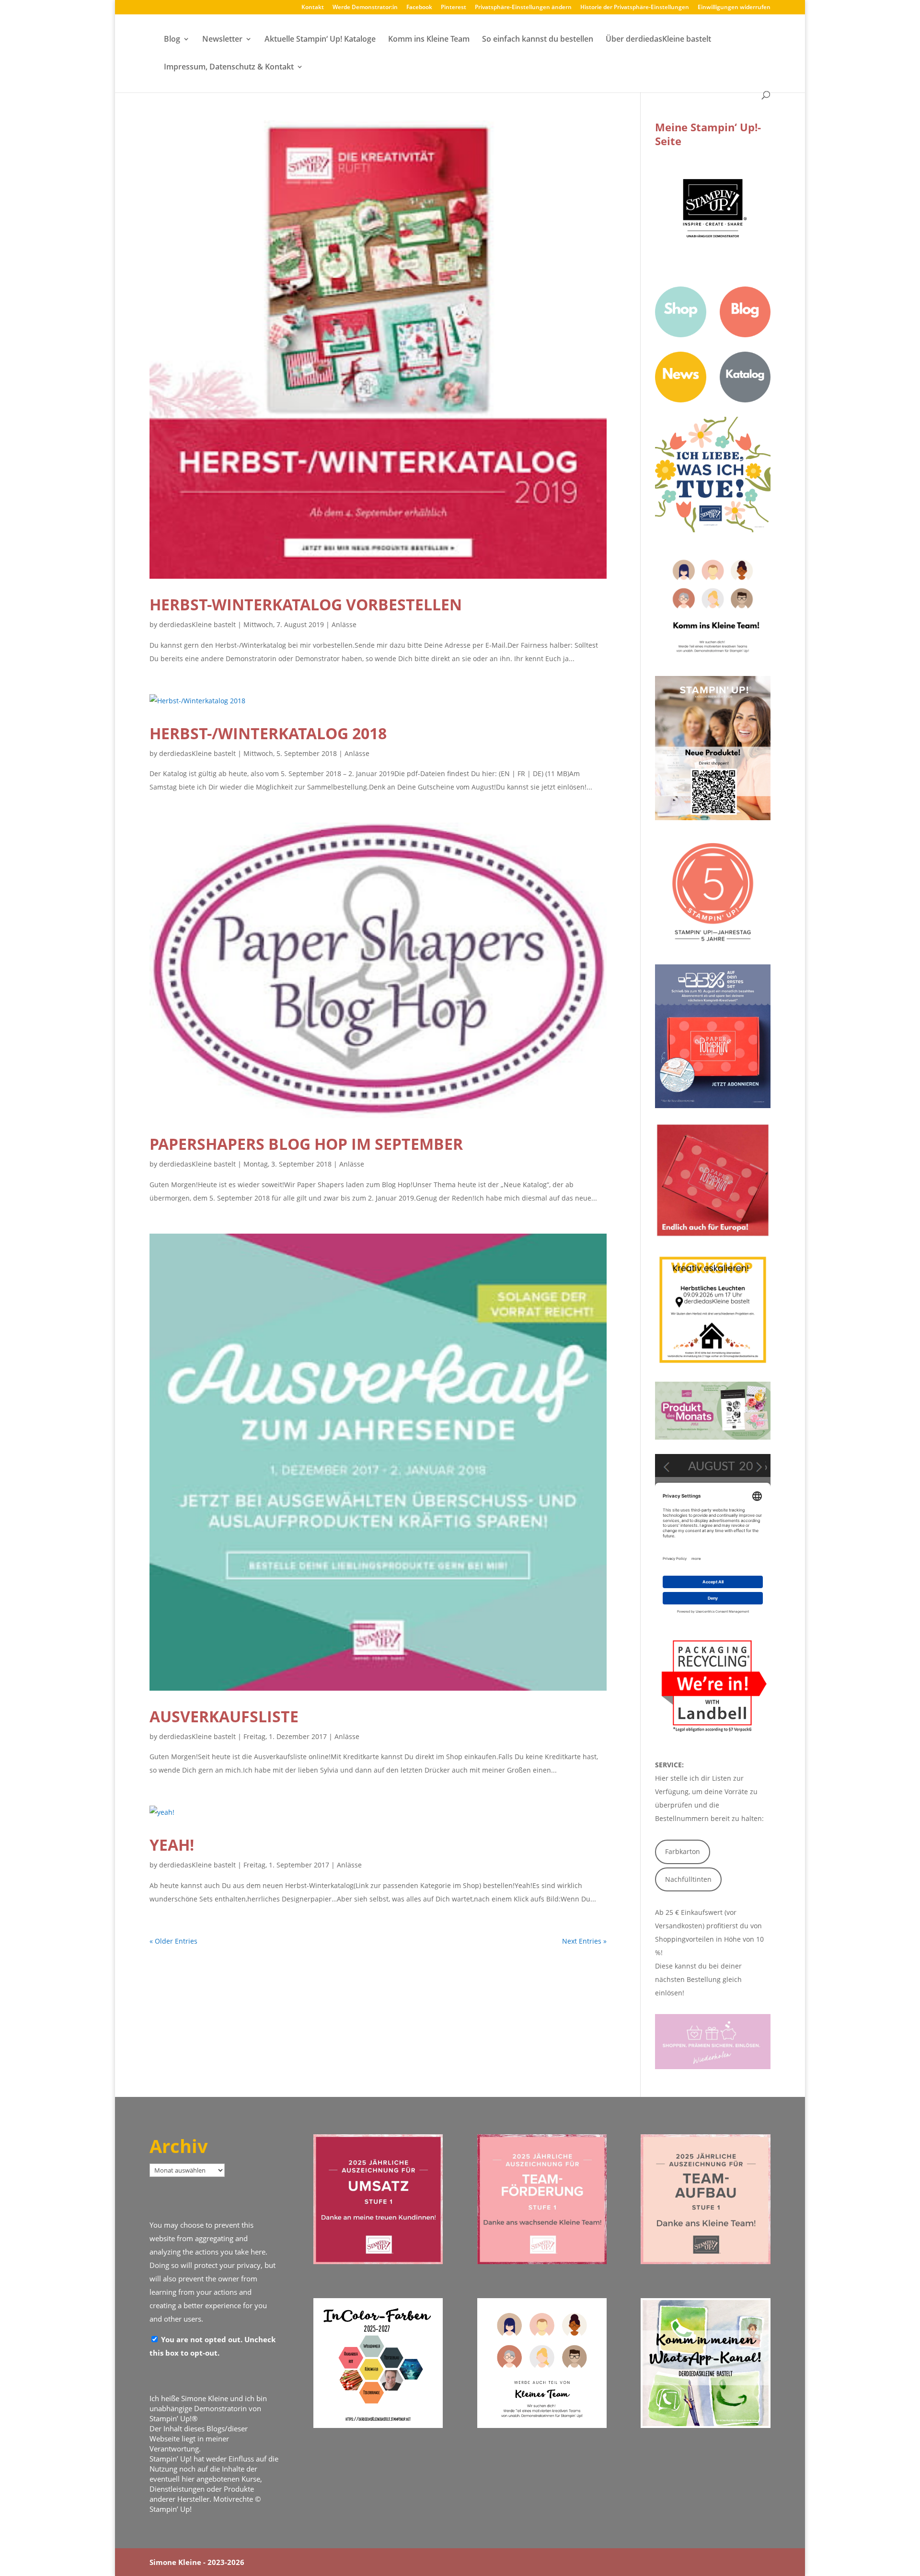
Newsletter (222, 40)
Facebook (419, 8)
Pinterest (454, 8)
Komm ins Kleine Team (429, 40)
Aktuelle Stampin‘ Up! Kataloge (320, 40)
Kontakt (313, 8)
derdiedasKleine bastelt (197, 624)
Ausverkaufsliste (224, 1716)
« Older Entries (173, 1941)
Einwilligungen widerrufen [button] (734, 8)
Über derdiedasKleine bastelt (658, 40)
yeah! (172, 1845)
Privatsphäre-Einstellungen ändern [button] (523, 8)
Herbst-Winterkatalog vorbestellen (306, 604)
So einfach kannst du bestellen (538, 40)
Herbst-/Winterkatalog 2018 (268, 733)
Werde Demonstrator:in (365, 8)
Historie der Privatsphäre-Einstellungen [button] (635, 8)
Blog (172, 40)
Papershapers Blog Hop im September (306, 1144)
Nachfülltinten (688, 1879)
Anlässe (344, 624)
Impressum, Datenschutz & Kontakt (229, 68)
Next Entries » (584, 1941)
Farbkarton (683, 1851)
